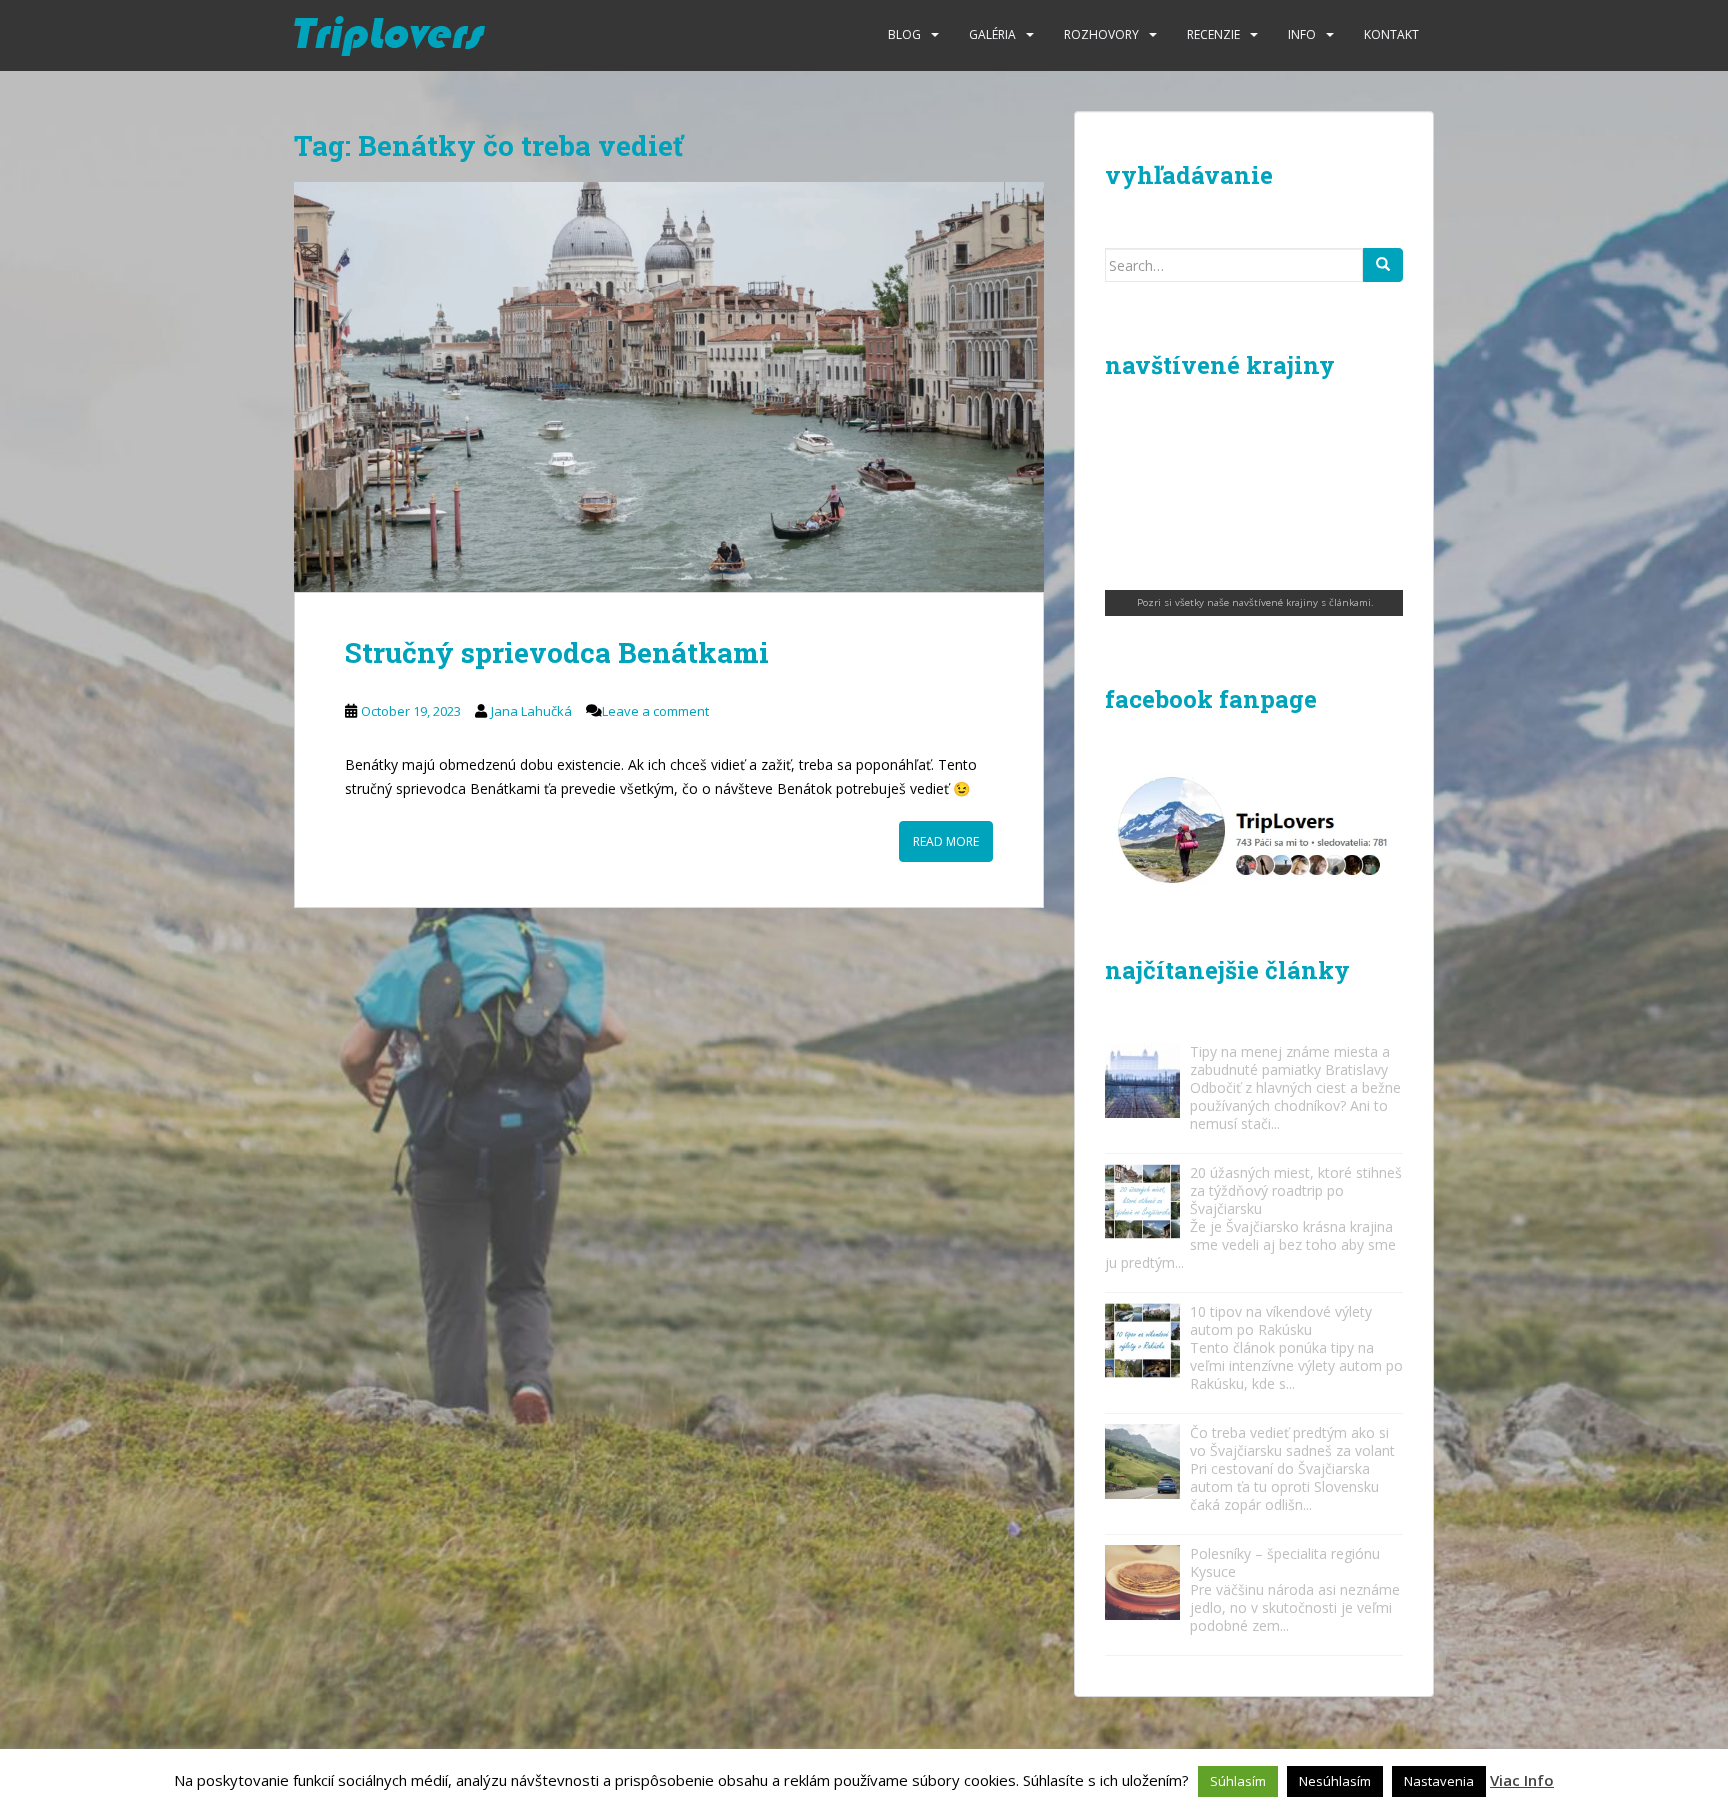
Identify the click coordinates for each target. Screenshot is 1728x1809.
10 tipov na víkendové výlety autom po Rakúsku (1281, 1320)
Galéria (992, 34)
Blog (904, 34)
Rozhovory (1101, 34)
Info (1302, 34)
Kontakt (1391, 34)
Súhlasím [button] (1238, 1781)
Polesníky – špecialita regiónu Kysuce (1285, 1562)
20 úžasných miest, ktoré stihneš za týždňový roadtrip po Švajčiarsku (1296, 1190)
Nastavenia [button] (1439, 1781)
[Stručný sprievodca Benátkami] (669, 387)
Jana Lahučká (531, 711)
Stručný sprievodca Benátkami (557, 652)
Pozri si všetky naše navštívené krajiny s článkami (1254, 602)
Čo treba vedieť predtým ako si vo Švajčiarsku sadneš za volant (1292, 1441)
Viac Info (1522, 1780)
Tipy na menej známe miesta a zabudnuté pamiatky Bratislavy (1290, 1060)
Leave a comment (655, 711)
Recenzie (1213, 34)
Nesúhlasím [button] (1335, 1781)
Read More (946, 841)
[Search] (1383, 265)
